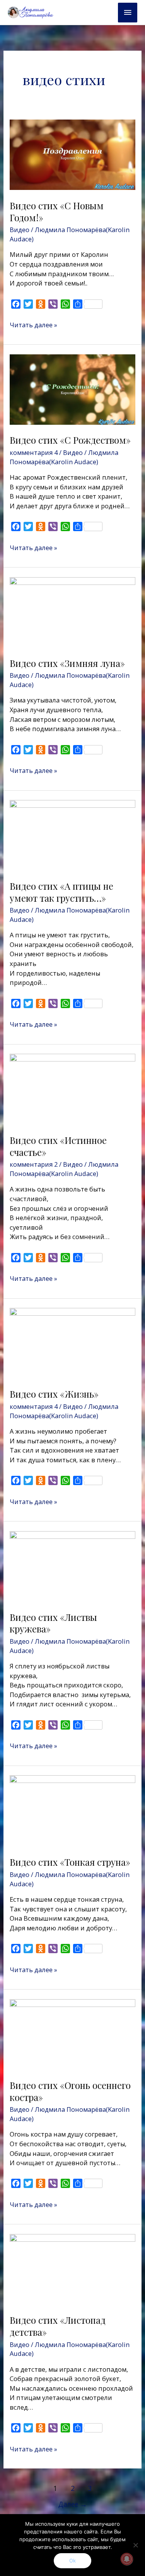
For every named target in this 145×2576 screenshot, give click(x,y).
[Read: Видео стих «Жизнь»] (72, 1343)
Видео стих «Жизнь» (54, 1394)
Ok (72, 2561)
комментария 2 (34, 1164)
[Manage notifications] (127, 2559)
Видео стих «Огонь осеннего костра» (70, 2091)
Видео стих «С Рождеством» (70, 440)
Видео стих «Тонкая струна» (70, 1862)
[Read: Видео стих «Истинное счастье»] (72, 1088)
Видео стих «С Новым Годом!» (57, 211)
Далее (73, 2504)
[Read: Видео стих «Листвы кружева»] (72, 1565)
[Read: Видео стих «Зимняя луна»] (72, 611)
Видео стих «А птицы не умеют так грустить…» (61, 892)
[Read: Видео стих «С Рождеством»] (72, 389)
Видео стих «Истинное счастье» (58, 1146)
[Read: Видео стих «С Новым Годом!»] (72, 154)
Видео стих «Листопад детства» (58, 2326)
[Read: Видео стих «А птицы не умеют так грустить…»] (72, 835)
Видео (20, 230)
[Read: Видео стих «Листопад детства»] (72, 2269)
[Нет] (135, 2545)
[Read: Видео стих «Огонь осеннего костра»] (72, 2033)
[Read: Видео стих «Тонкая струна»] (72, 1810)
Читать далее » (33, 325)
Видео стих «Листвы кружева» (53, 1623)
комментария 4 (34, 452)
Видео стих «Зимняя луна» (67, 663)
